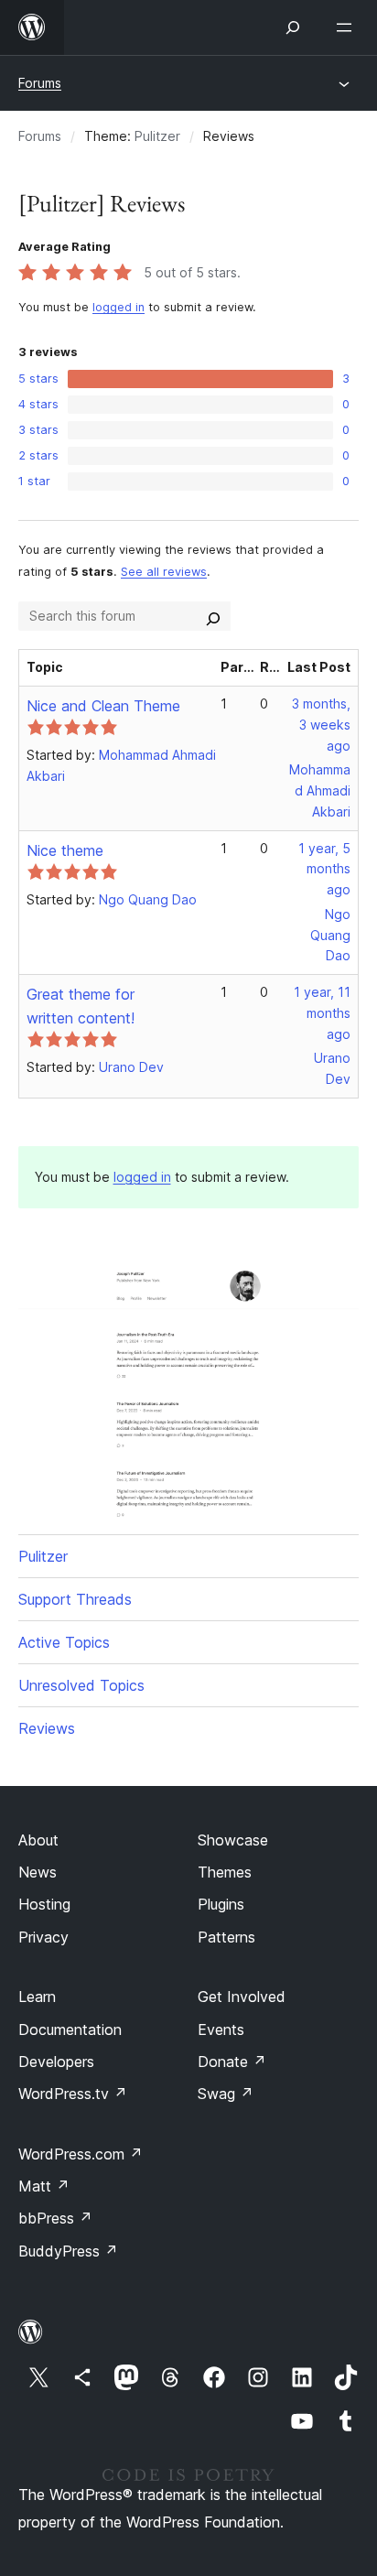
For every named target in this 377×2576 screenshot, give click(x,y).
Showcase (233, 1840)
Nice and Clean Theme (103, 706)
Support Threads (75, 1599)
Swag (226, 2094)
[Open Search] (293, 27)
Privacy (43, 1937)
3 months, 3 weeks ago (321, 725)
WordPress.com (81, 2154)
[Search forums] (213, 616)
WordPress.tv (73, 2094)
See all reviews (164, 572)
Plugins (221, 1904)
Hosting (44, 1904)
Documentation (70, 2029)
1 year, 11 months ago (322, 1013)
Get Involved (242, 1997)
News (38, 1872)
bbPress (55, 2218)
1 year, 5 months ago (324, 869)
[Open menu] (348, 27)
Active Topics (64, 1642)
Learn (37, 1997)
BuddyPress (68, 2251)
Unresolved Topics (81, 1685)
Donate (232, 2062)
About (38, 1840)
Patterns (226, 1937)
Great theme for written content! (81, 1006)
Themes (225, 1872)
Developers (56, 2062)
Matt (44, 2186)
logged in (118, 307)
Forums (40, 83)
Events (221, 2029)
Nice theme (65, 850)
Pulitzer (157, 136)
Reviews (47, 1728)
